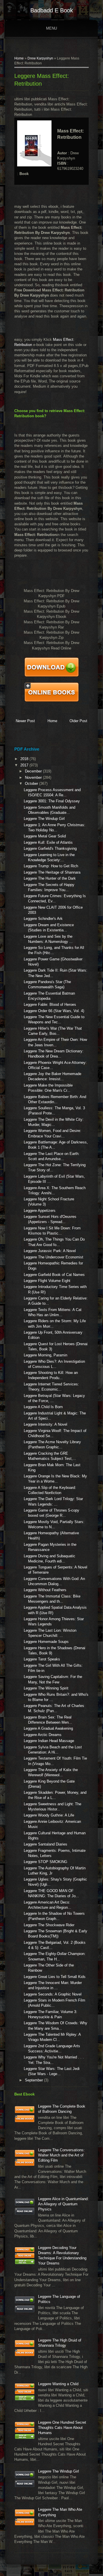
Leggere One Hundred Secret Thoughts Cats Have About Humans (62, 2428)
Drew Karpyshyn (40, 58)
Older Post (78, 721)
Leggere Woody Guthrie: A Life (49, 1815)
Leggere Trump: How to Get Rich (51, 866)
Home (19, 58)
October (32, 784)
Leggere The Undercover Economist (54, 1257)
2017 (25, 765)
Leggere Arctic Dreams (43, 1735)
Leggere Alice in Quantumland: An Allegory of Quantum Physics (63, 2204)
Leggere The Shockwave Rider (49, 1925)
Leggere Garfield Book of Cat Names (54, 1275)
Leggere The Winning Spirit (46, 1688)
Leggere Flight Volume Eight (47, 1281)
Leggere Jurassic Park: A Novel (50, 1251)
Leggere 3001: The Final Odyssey (52, 801)
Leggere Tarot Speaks (42, 1659)
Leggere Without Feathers (45, 1590)
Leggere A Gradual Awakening (48, 1728)
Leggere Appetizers (40, 1211)
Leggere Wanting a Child (58, 2384)
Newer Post (25, 721)
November (34, 777)
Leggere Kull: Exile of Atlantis (48, 842)
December (34, 771)
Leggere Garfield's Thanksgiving (50, 848)
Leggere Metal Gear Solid (45, 836)
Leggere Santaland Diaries (45, 1844)
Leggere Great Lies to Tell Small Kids (55, 1977)
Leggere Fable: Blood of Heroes (50, 1005)
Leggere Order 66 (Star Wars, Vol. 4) (54, 1011)
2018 (25, 759)
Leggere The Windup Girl (44, 819)
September (34, 2080)
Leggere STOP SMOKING (45, 1862)
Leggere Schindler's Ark (43, 919)
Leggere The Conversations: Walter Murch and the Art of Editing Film (61, 2155)
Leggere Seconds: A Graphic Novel (53, 1994)
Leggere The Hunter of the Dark (50, 878)
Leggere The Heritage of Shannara (52, 872)
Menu (51, 28)
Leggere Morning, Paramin (45, 1355)
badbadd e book (52, 10)
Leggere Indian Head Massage (49, 1741)
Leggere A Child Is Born (43, 1407)
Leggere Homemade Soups (46, 1642)
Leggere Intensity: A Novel (45, 1424)
